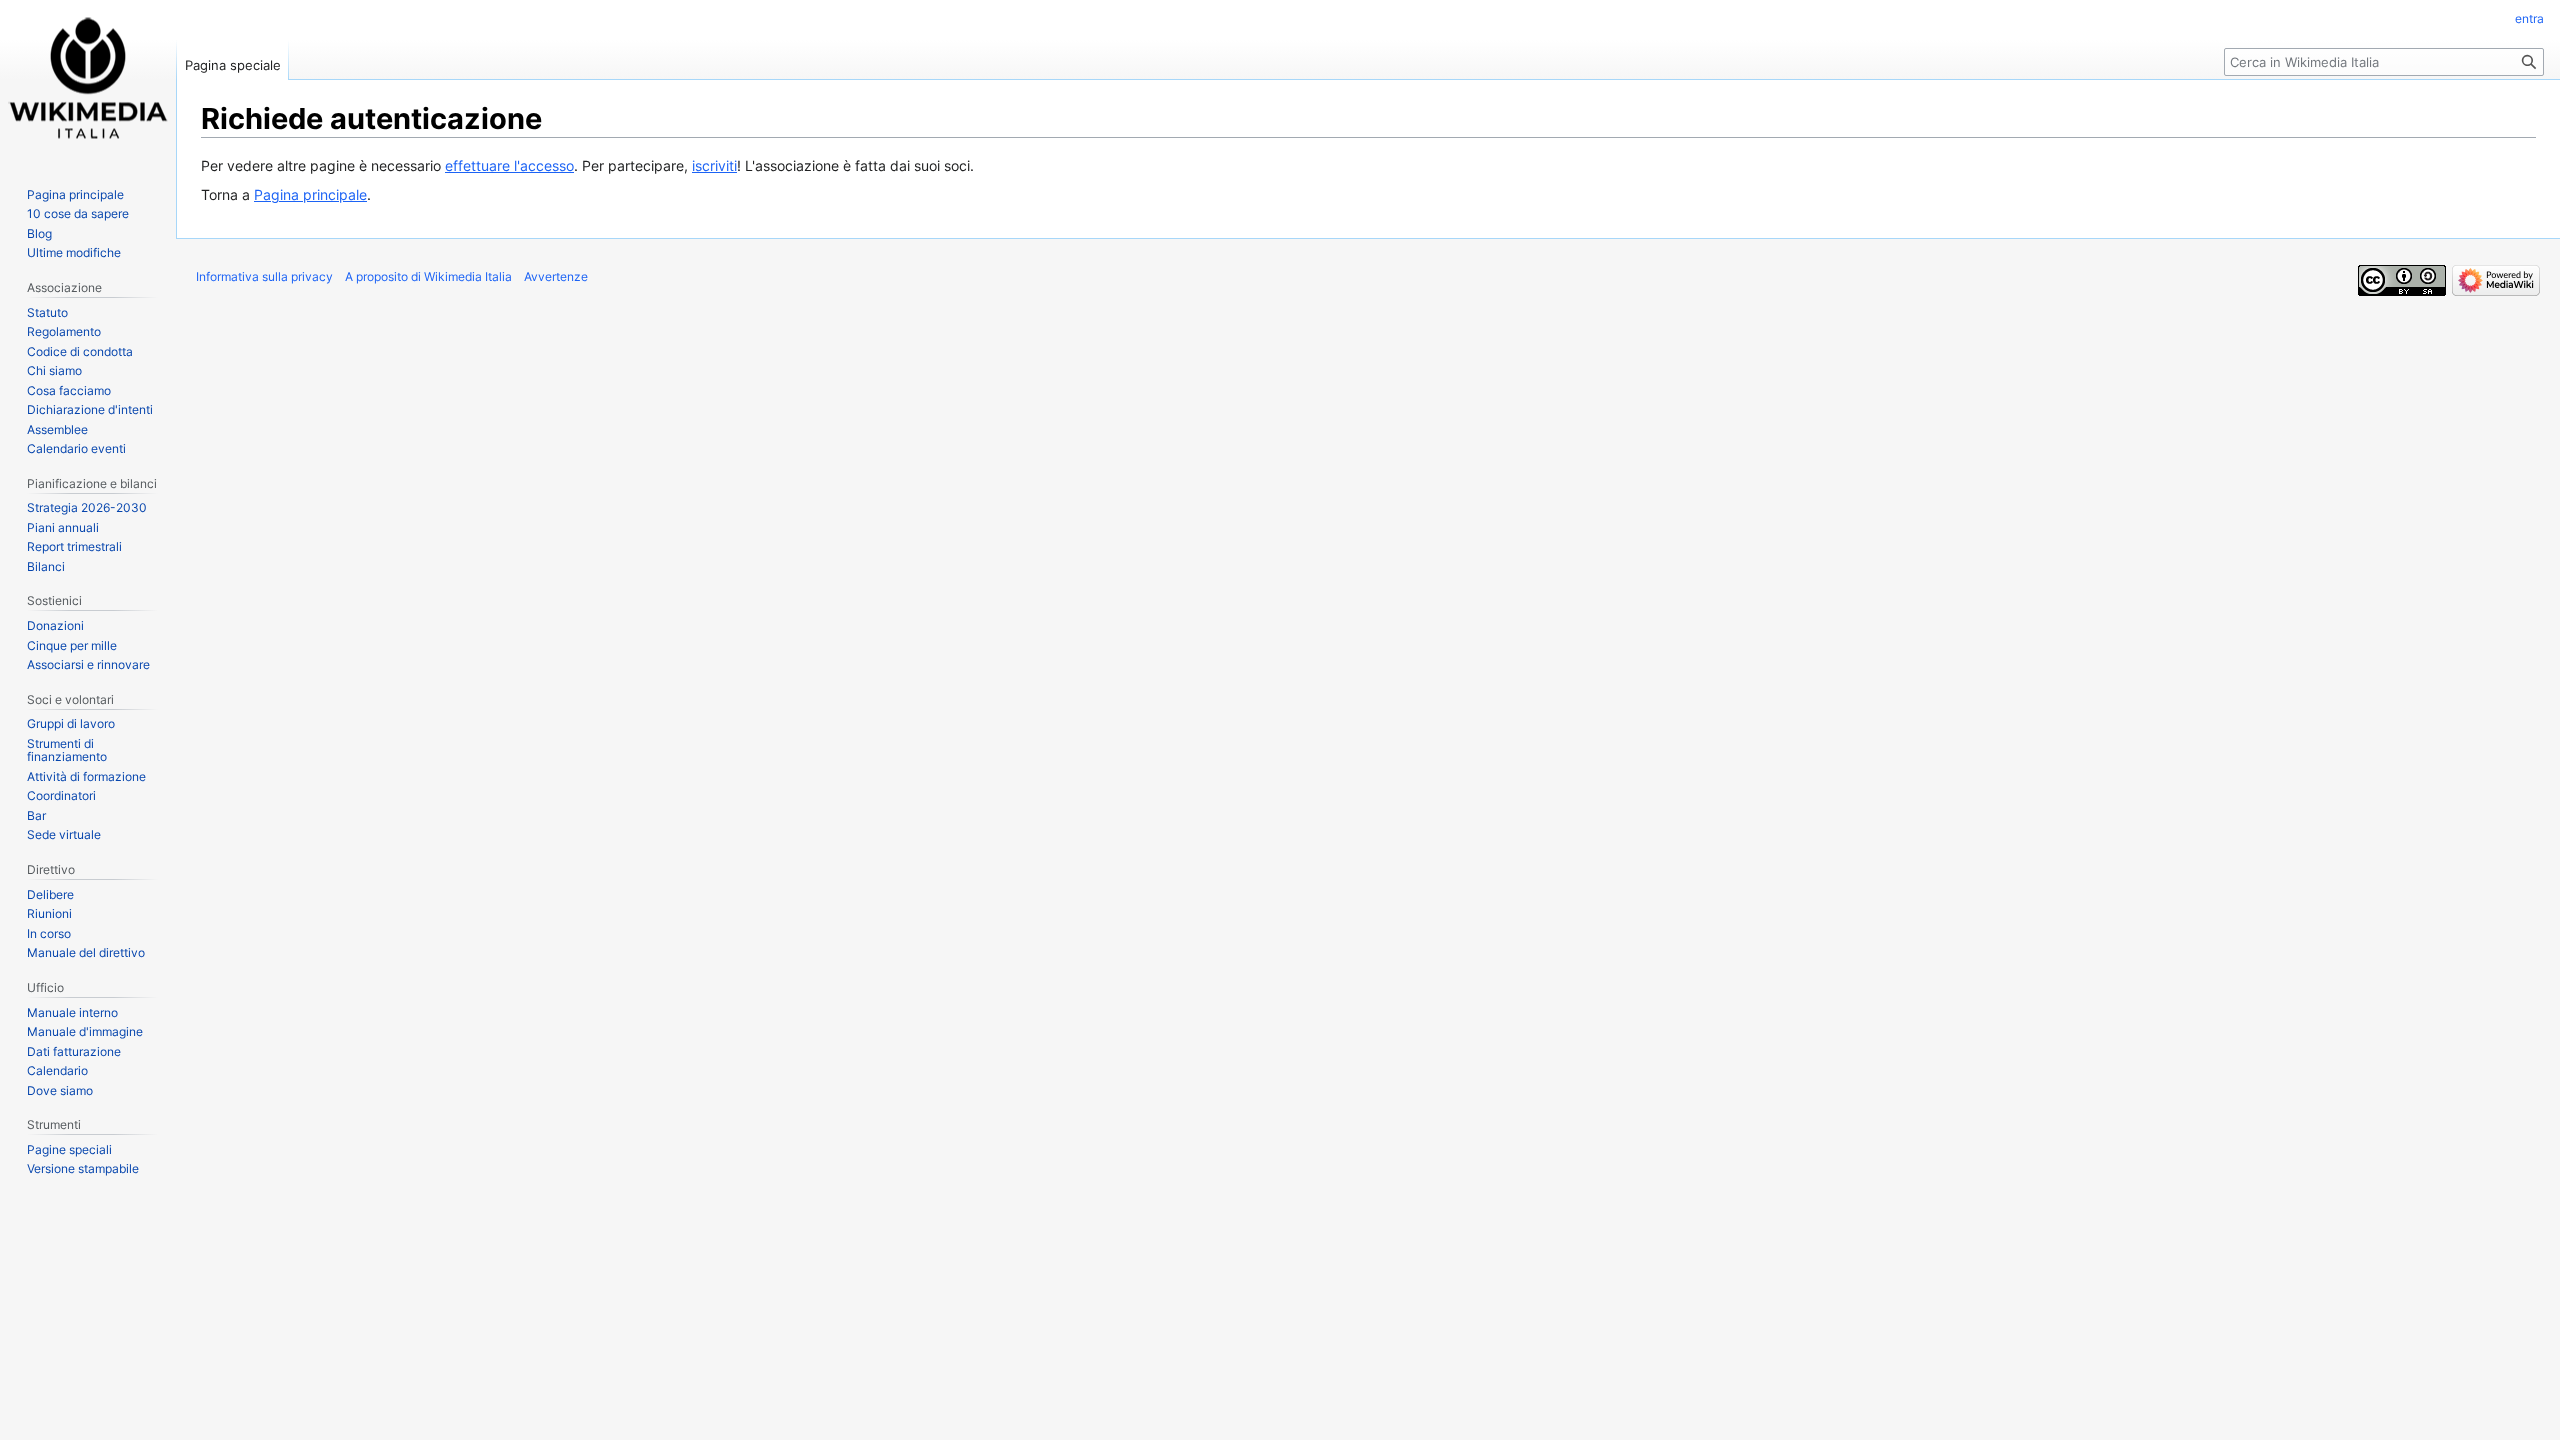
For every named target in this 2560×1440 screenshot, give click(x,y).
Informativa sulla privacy (264, 276)
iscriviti (714, 165)
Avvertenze (556, 276)
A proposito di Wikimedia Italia (428, 276)
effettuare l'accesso (509, 165)
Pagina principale (310, 194)
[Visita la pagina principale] (88, 80)
